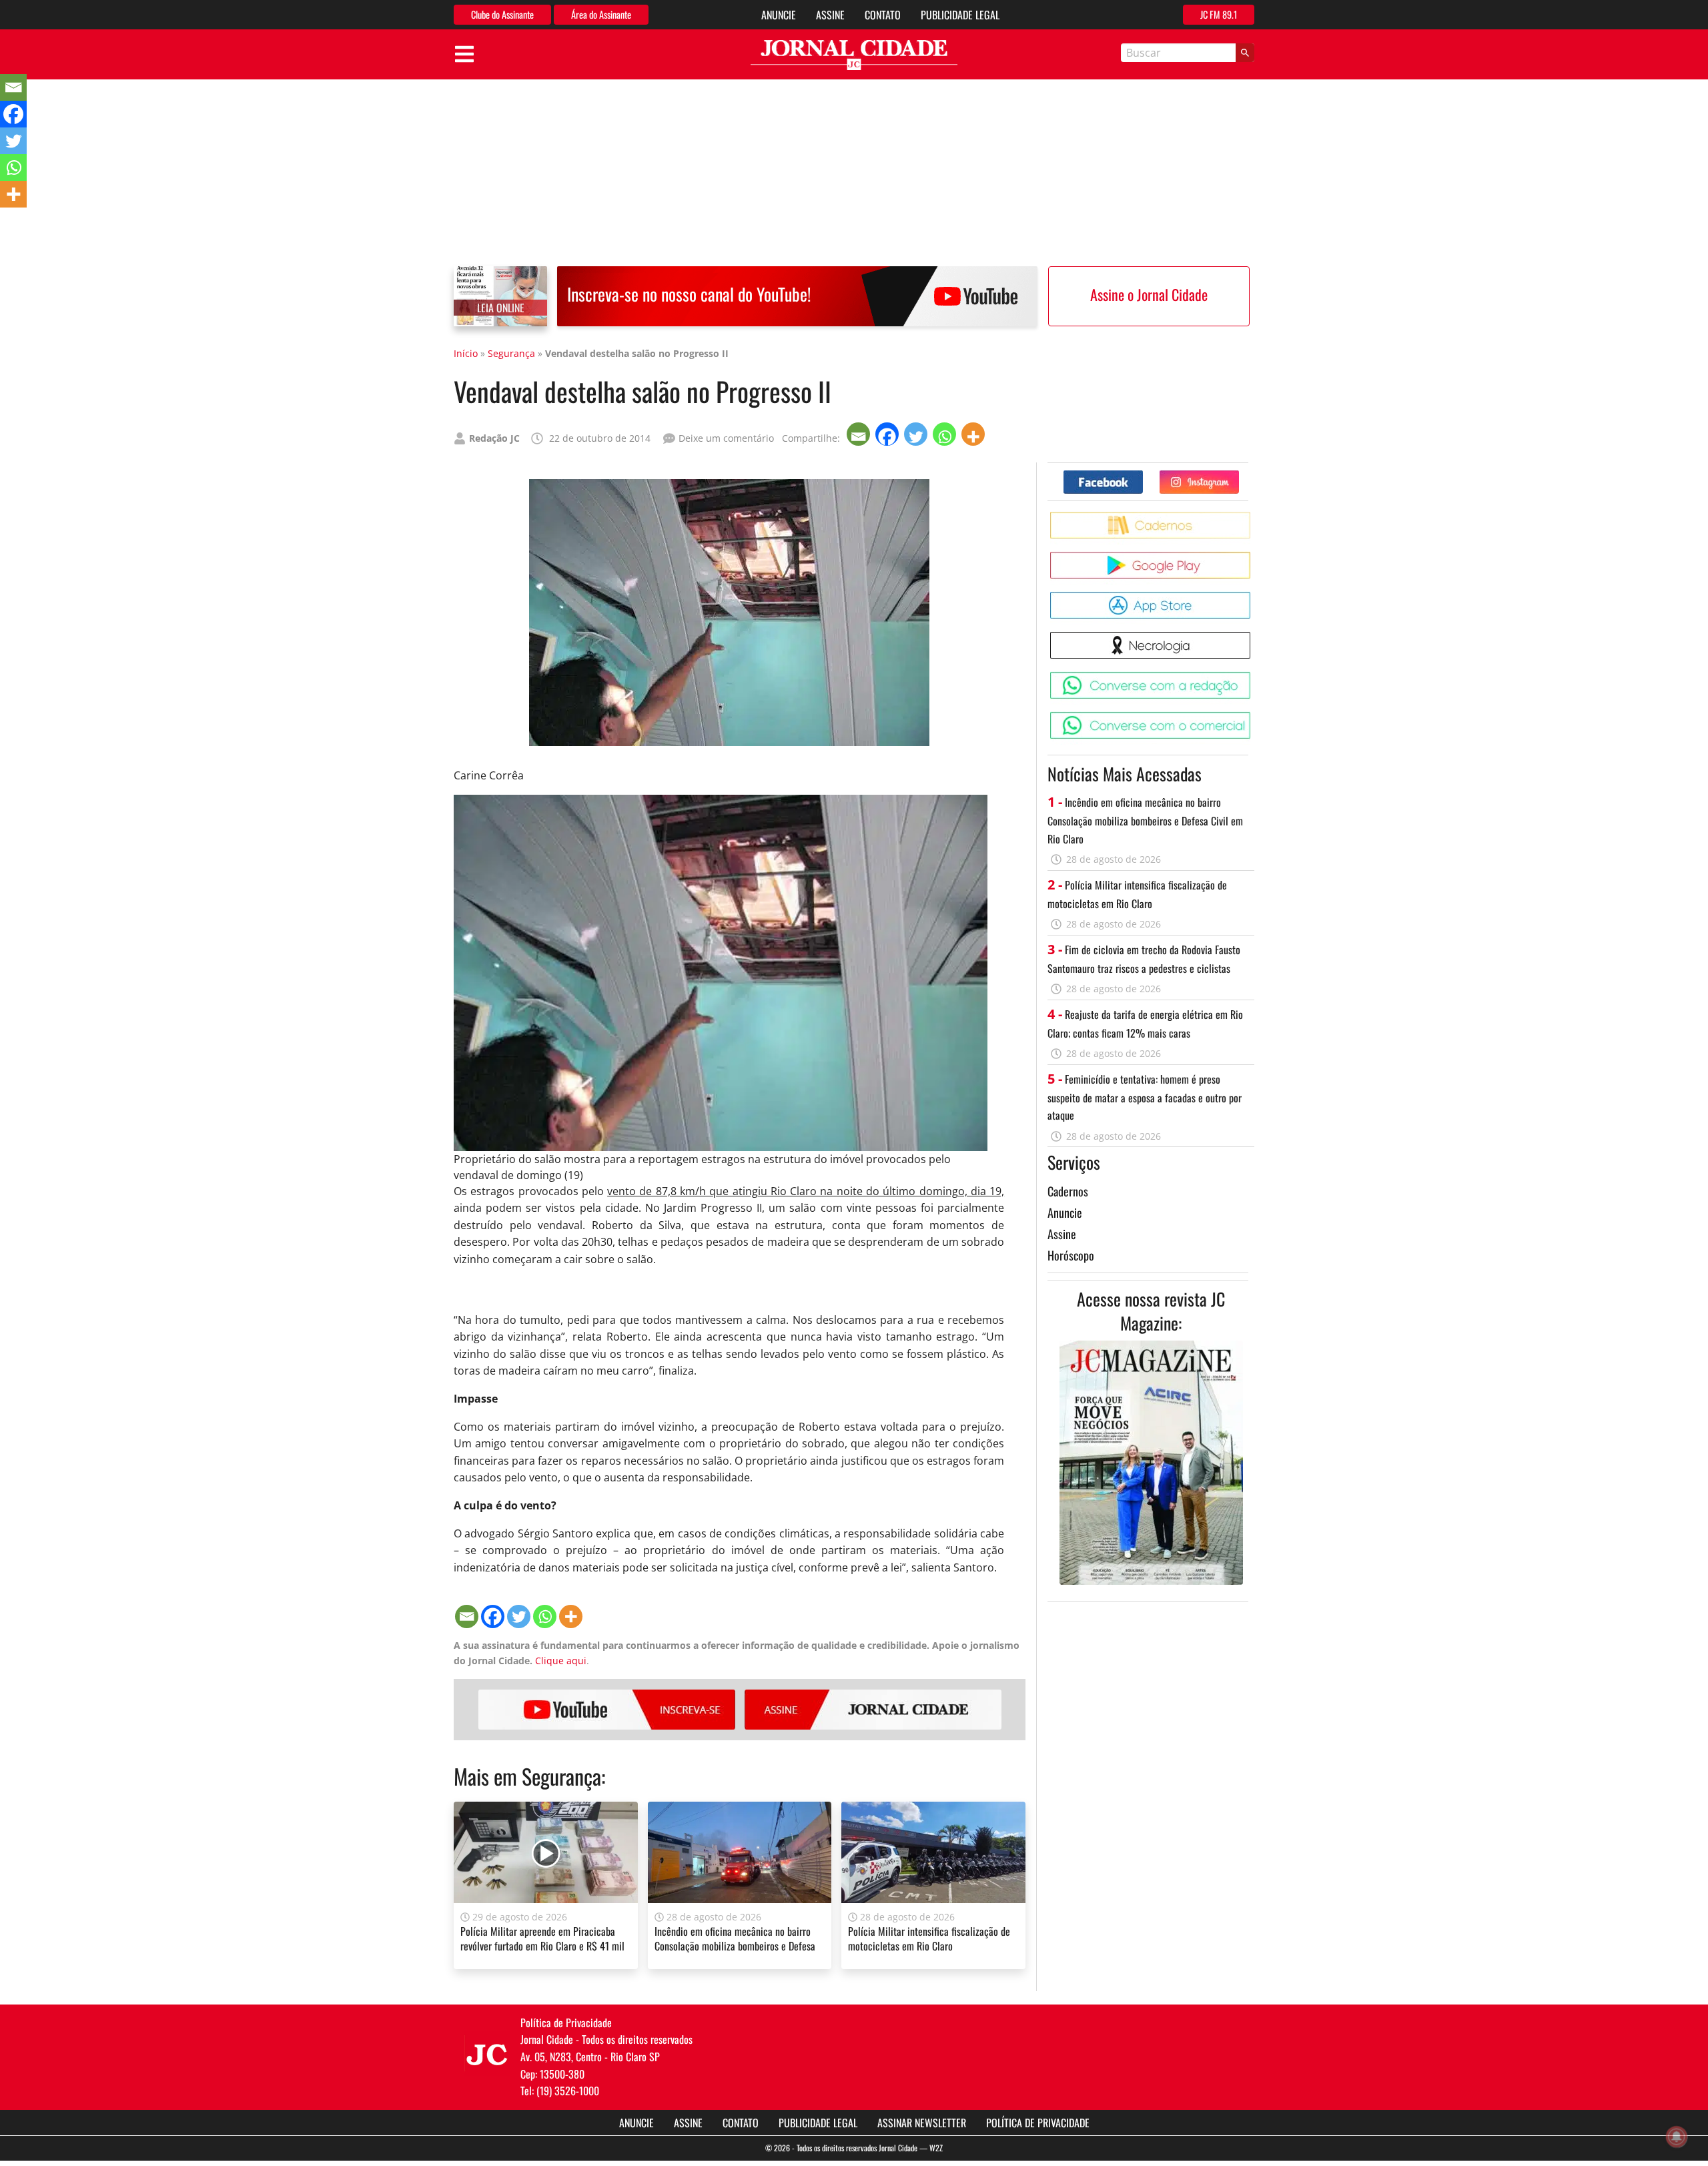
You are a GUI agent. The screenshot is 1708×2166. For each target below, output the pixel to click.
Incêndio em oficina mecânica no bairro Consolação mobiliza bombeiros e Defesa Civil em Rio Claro (735, 1946)
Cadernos (1068, 1191)
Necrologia (1253, 637)
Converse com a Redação (1253, 677)
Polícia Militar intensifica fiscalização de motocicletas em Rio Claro (929, 1938)
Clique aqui (561, 1661)
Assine (830, 15)
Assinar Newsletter (922, 2123)
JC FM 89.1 (1219, 14)
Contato (883, 15)
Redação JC (494, 438)
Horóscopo (1071, 1255)
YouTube (607, 1710)
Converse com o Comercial (1253, 717)
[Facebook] (888, 434)
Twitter (1239, 475)
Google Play (1253, 557)
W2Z (936, 2148)
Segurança (511, 353)
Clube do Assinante (502, 14)
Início (466, 353)
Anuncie (779, 15)
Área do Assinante (601, 14)
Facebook (1143, 475)
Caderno (1253, 517)
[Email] (860, 434)
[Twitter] (917, 434)
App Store (1253, 597)
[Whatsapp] (946, 434)
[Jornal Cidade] (854, 55)
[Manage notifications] (1677, 2137)
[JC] (487, 2053)
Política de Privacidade (1038, 2123)
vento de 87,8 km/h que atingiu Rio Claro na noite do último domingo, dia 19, (806, 1191)
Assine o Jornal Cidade (1149, 294)
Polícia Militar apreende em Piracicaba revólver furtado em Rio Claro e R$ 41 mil (542, 1938)
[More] (974, 434)
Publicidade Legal (960, 15)
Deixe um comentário (726, 438)
